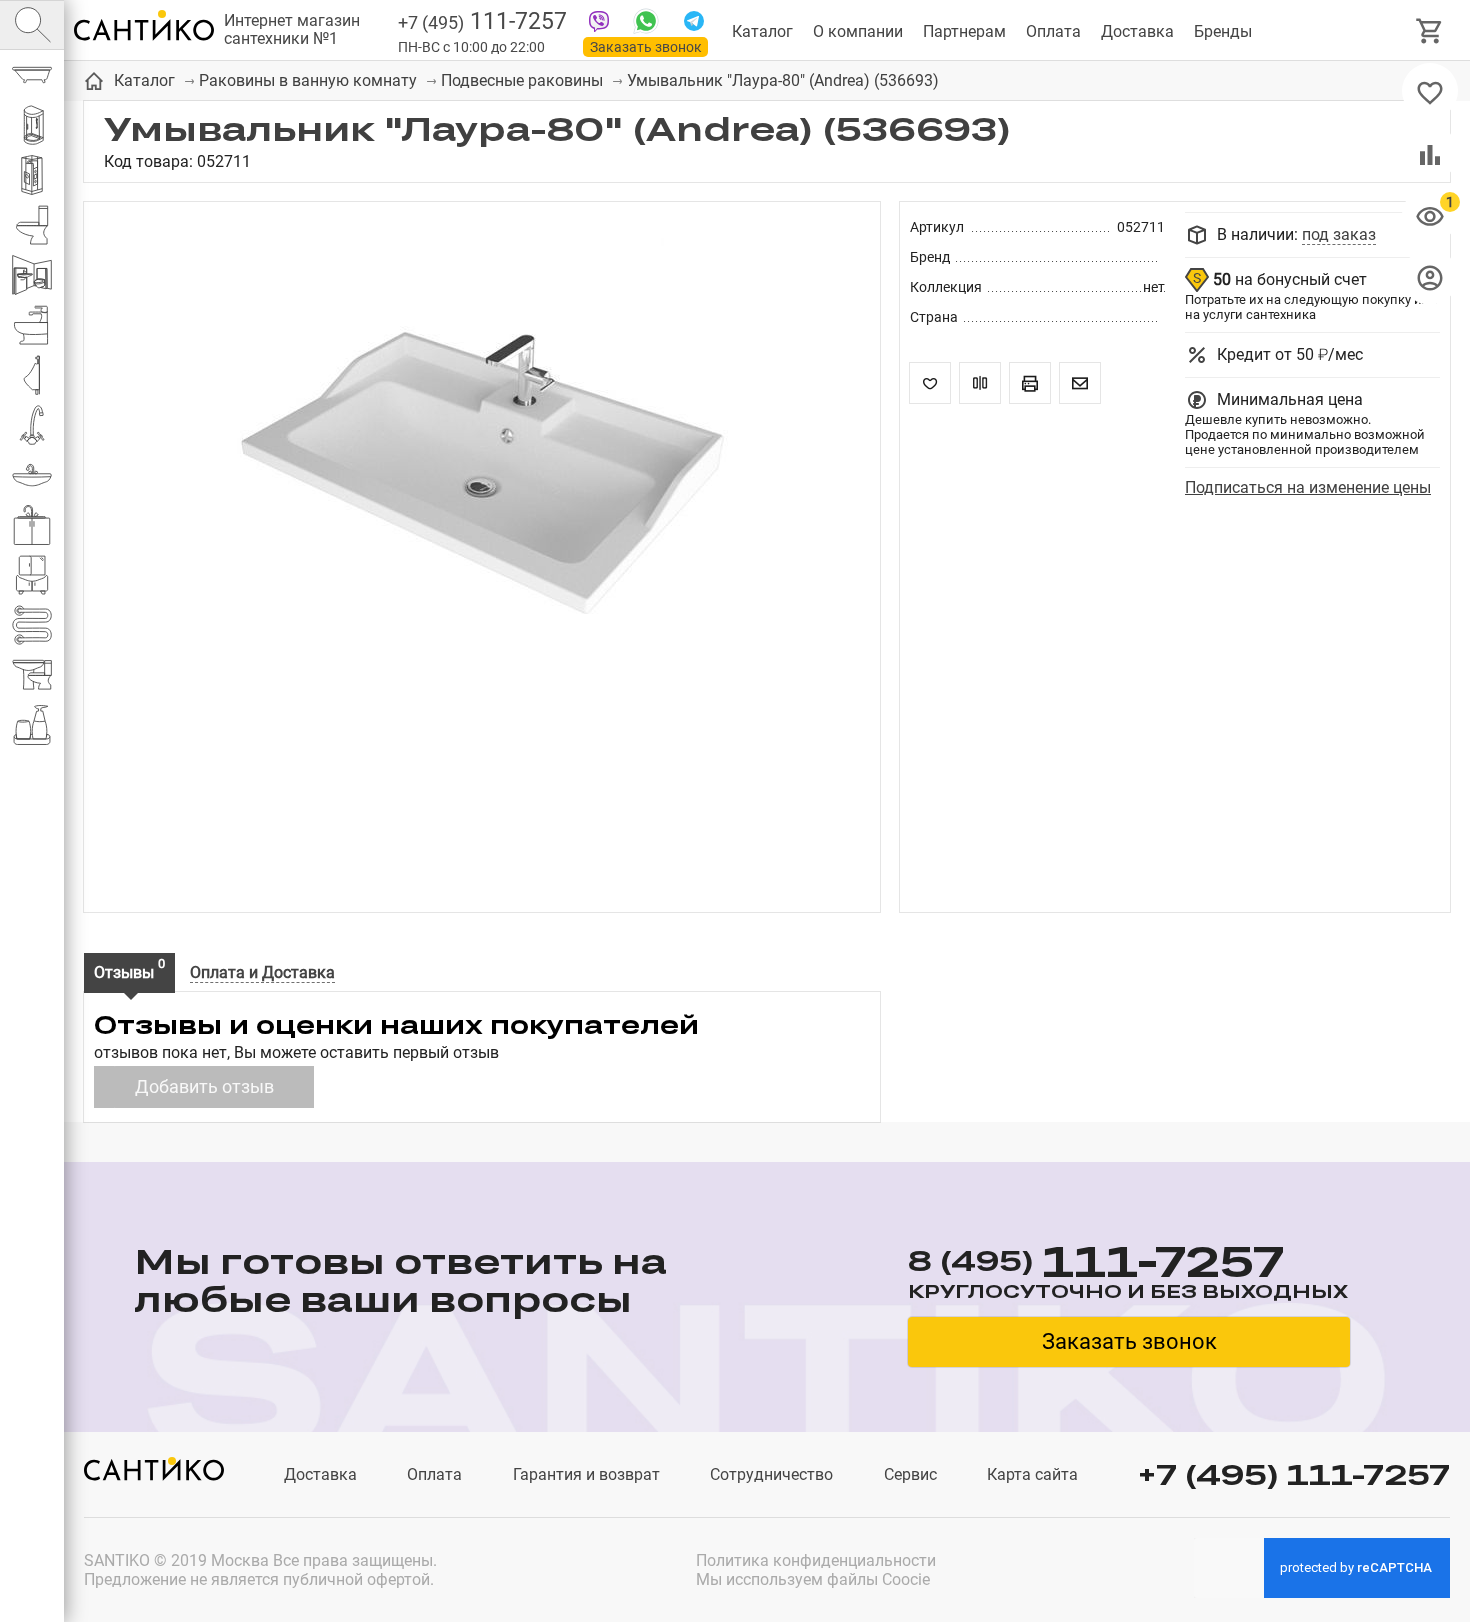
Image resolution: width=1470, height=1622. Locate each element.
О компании (858, 31)
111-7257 (482, 21)
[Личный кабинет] (1430, 277)
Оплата (1053, 31)
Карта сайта (1032, 1474)
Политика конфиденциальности (816, 1560)
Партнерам (964, 31)
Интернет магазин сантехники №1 (292, 30)
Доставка (1137, 31)
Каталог (762, 31)
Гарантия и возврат (586, 1474)
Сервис (910, 1474)
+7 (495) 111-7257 (1294, 1474)
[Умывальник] (482, 474)
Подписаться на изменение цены (1308, 487)
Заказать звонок (646, 47)
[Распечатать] (1030, 383)
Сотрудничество (771, 1474)
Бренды (1223, 31)
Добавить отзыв (204, 1086)
